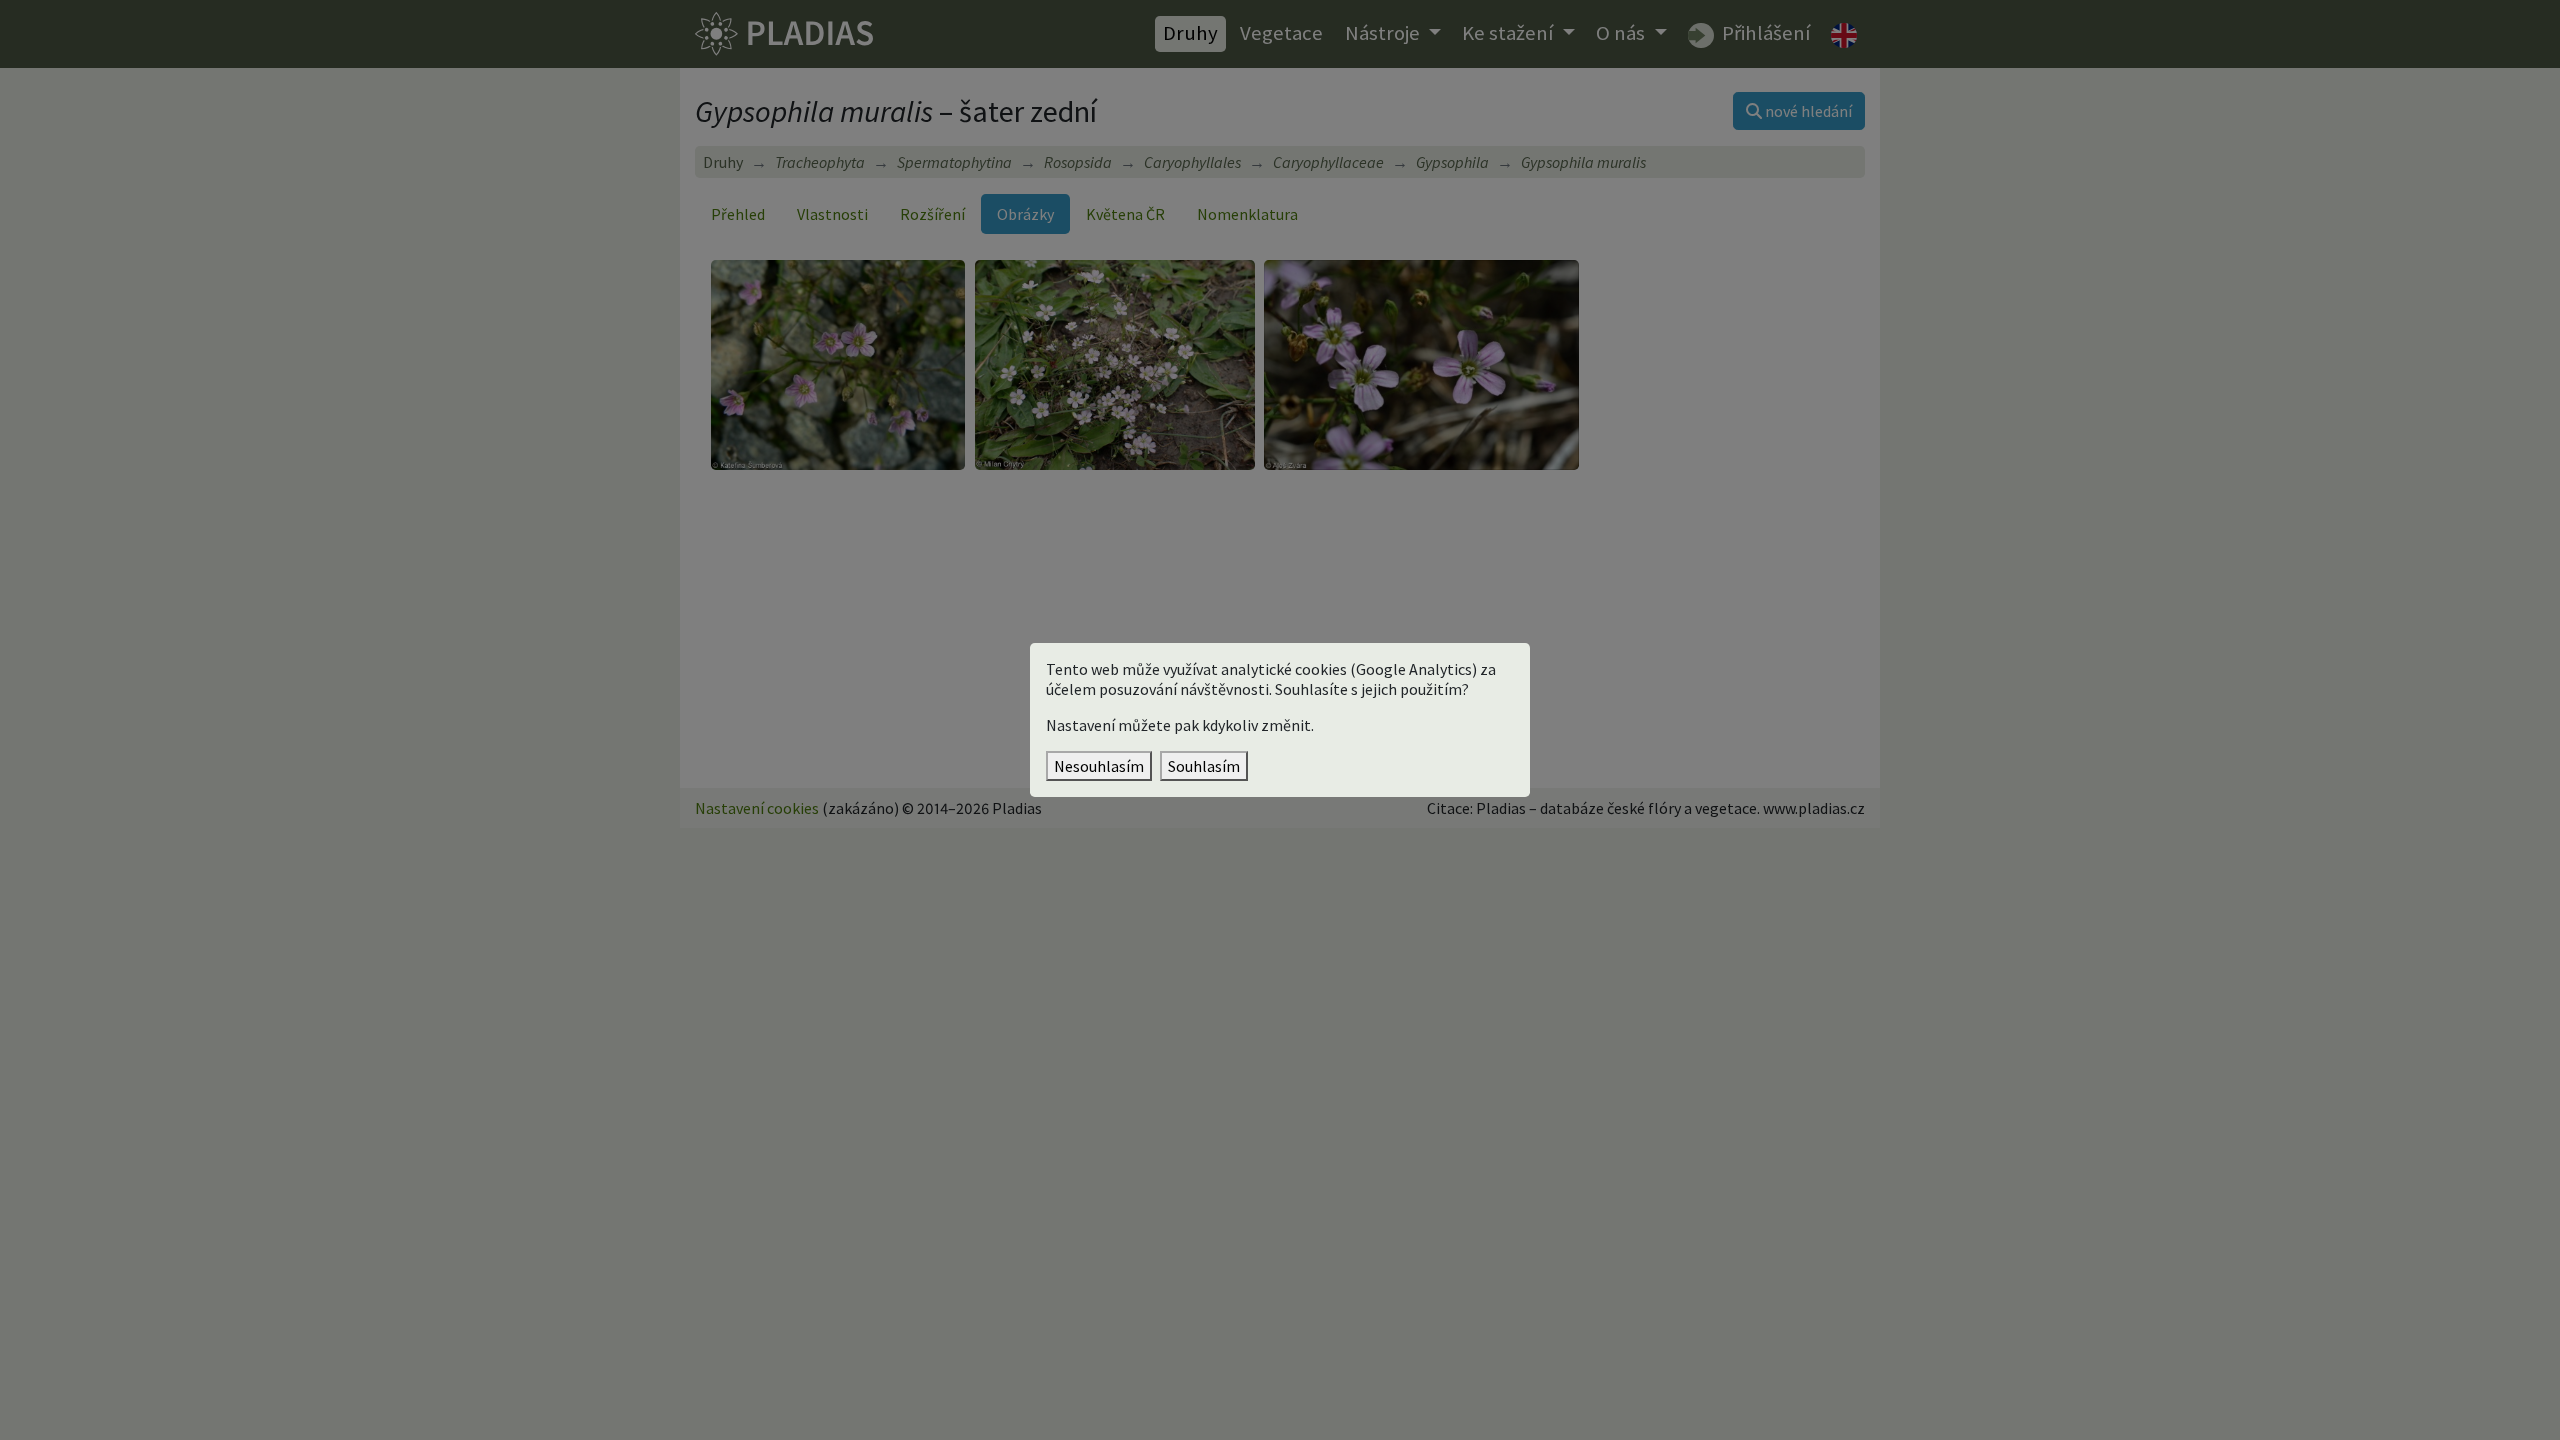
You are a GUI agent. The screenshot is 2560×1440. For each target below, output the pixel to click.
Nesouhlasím (1099, 766)
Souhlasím (1204, 766)
